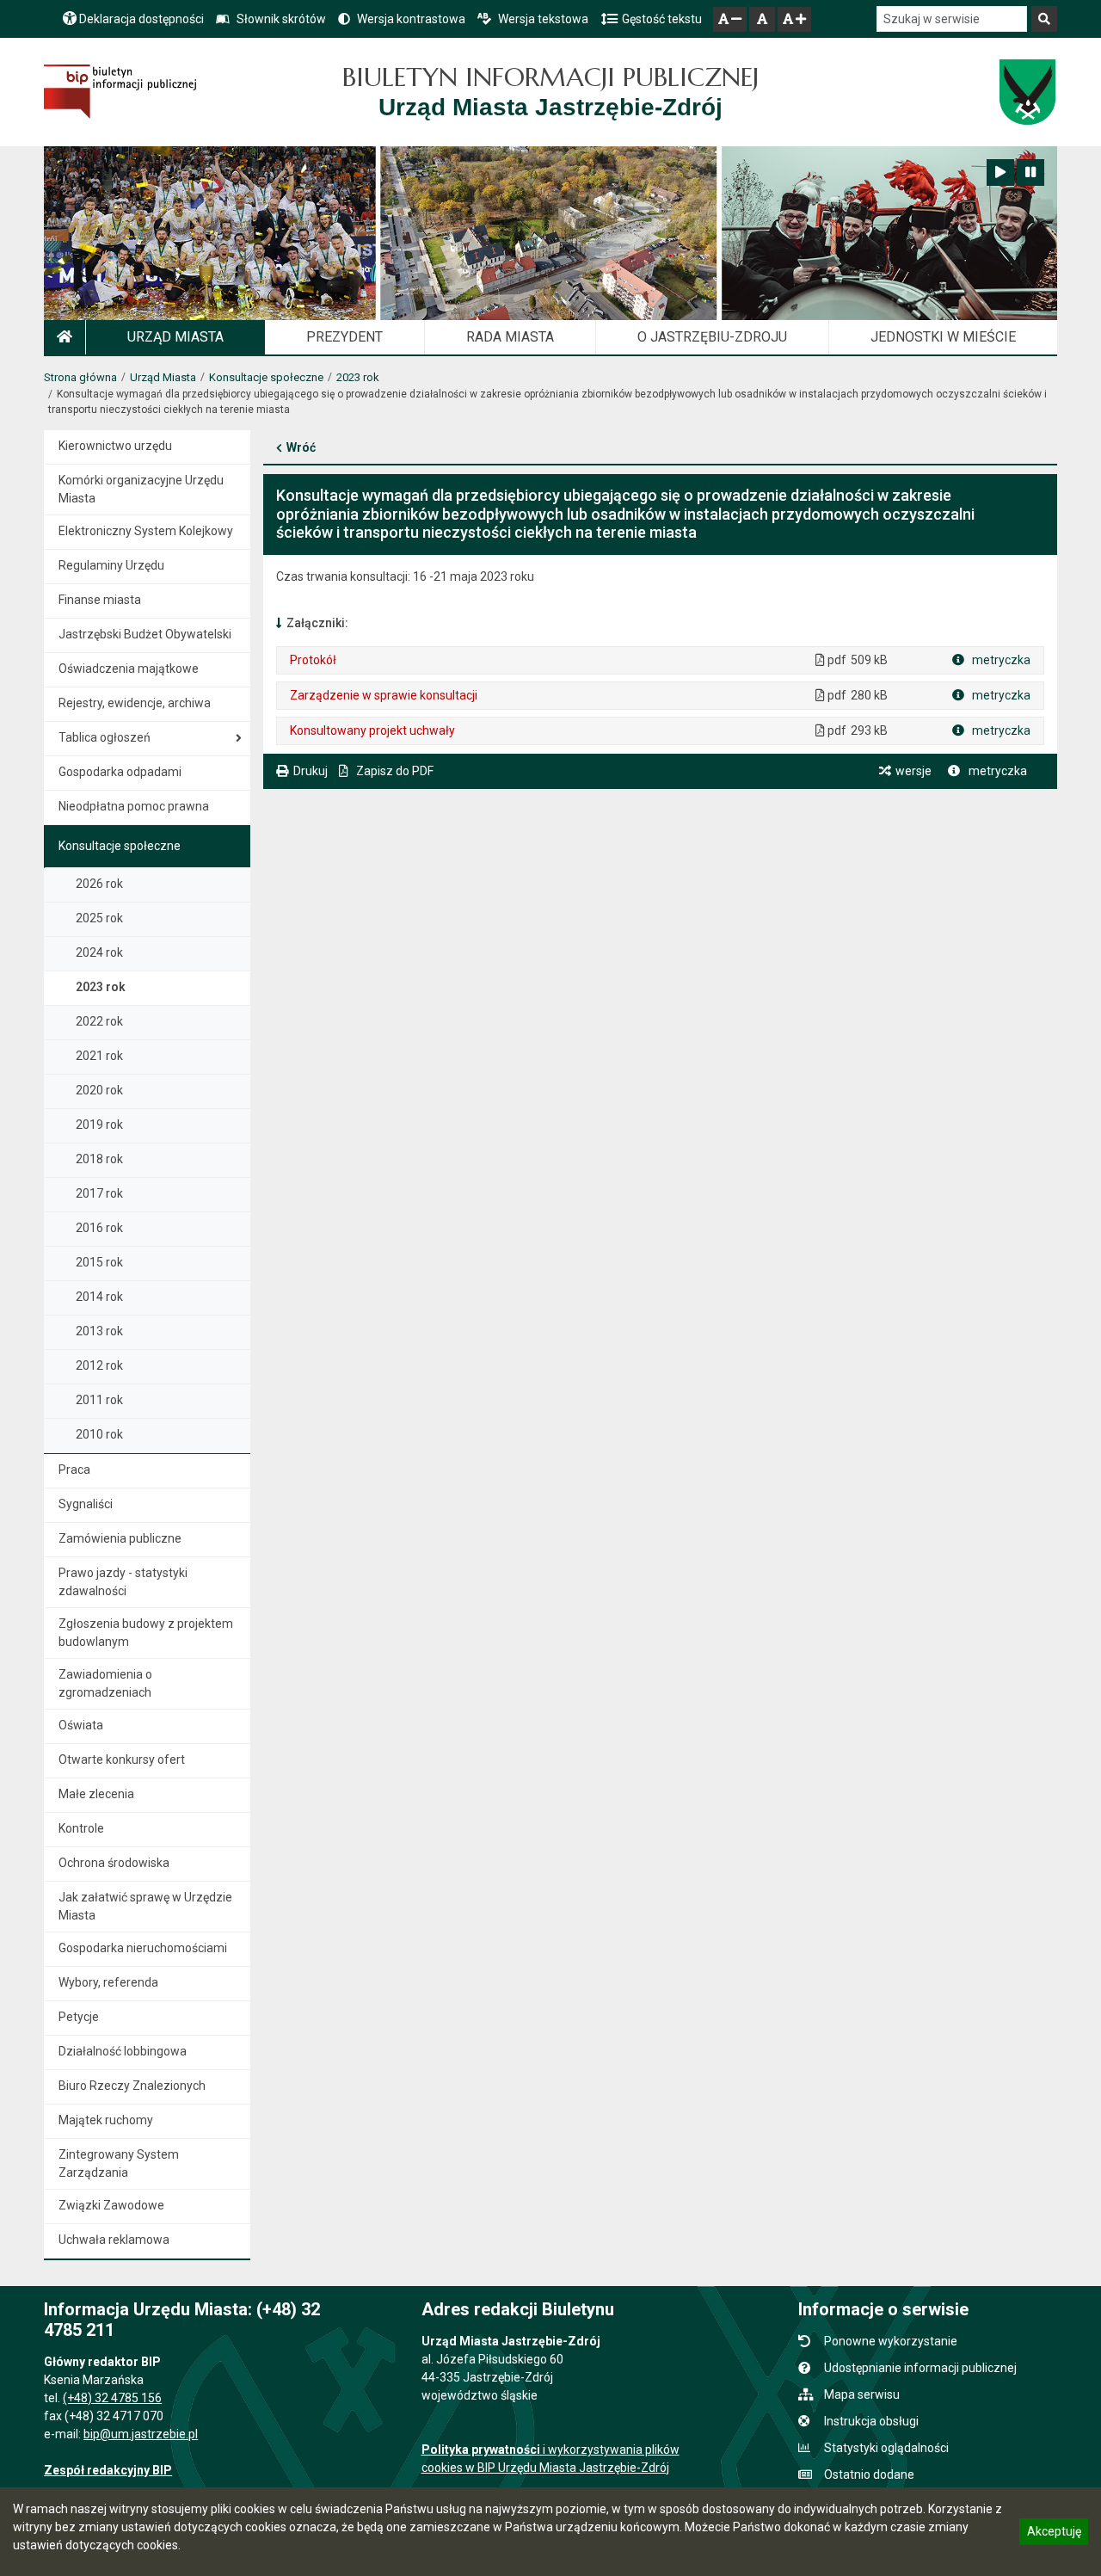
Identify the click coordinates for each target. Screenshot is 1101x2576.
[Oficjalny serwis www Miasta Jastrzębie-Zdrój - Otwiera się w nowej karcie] (1027, 92)
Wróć (301, 447)
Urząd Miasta (163, 377)
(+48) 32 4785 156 (112, 2398)
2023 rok (358, 377)
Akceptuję (1054, 2534)
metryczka (1000, 660)
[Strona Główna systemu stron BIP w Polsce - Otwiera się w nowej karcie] (120, 92)
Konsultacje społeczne (266, 377)
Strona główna (80, 377)
